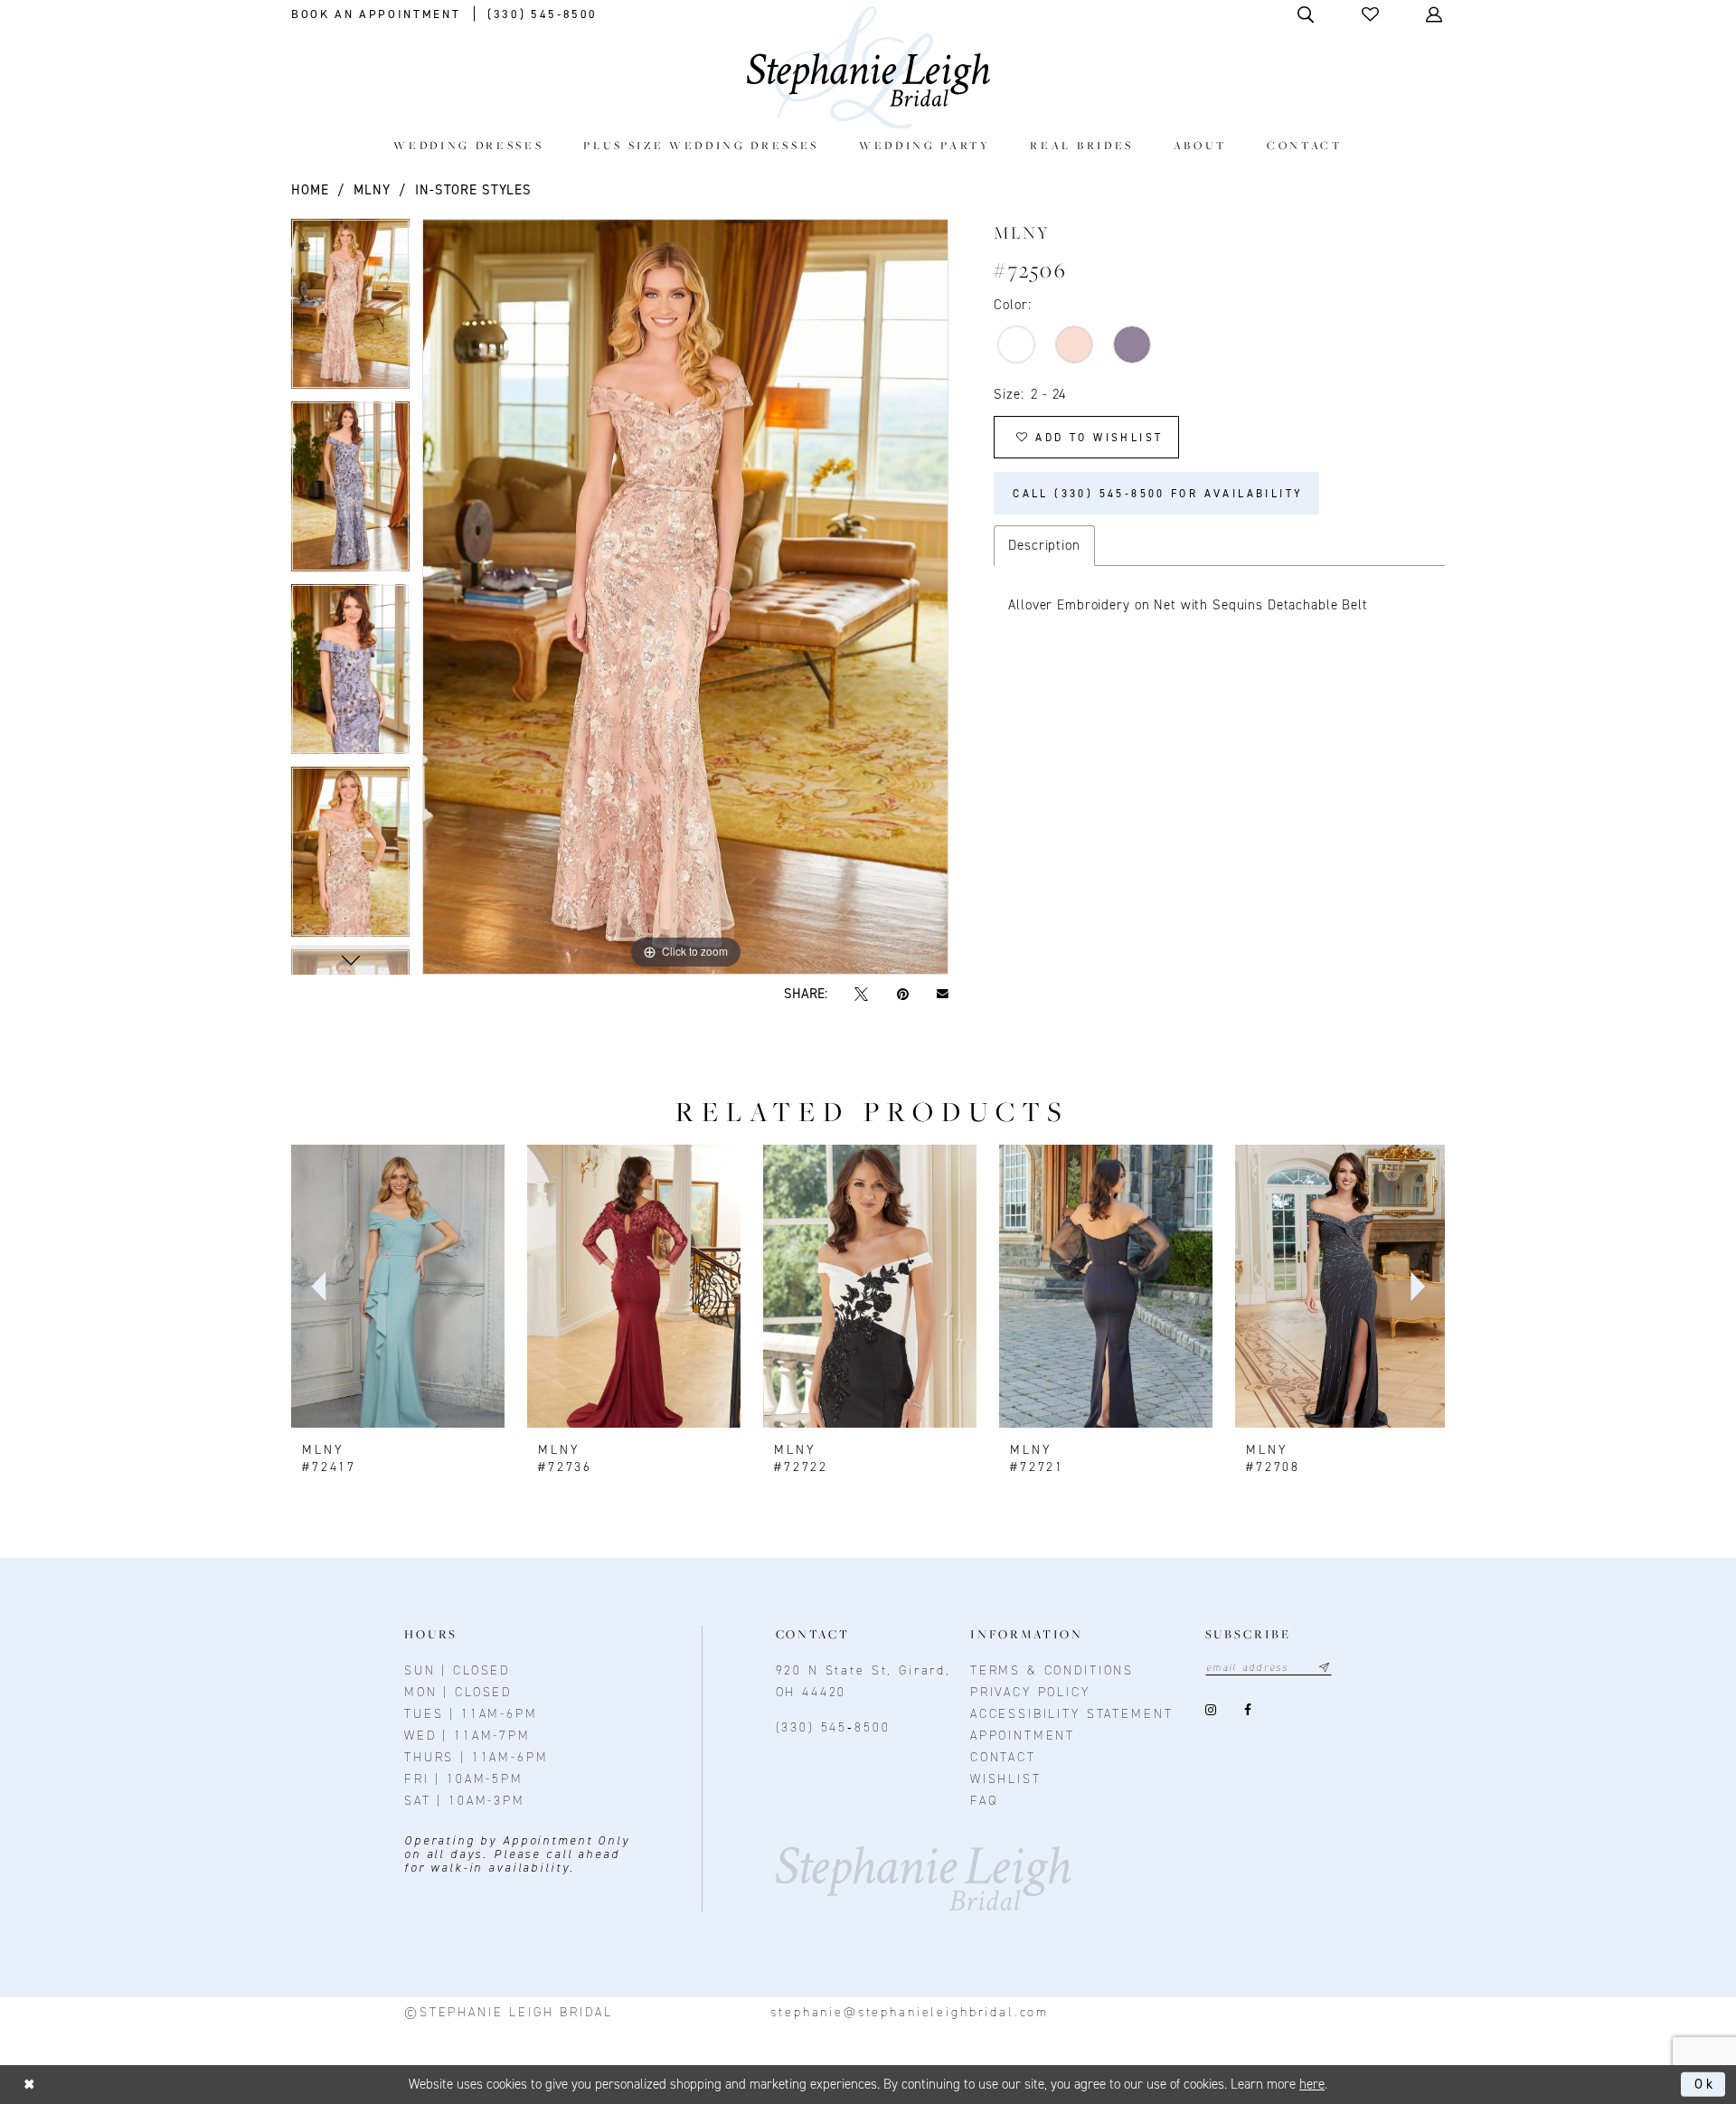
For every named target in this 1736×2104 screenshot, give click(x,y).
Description (1044, 545)
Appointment (1023, 1736)
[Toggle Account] (1435, 14)
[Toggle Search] (1307, 14)
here (1312, 2084)
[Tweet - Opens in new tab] (862, 994)
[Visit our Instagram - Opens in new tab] (1211, 1710)
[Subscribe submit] (1324, 1668)
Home (310, 190)
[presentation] (398, 1287)
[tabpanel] (350, 310)
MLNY (372, 190)
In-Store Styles (473, 190)
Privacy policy (1030, 1692)
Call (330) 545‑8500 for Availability (1158, 494)
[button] (1372, 14)
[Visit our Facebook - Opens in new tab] (1248, 1710)
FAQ (984, 1801)
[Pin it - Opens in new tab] (902, 994)
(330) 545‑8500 (833, 1727)
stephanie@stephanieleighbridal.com (910, 2012)
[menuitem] (469, 145)
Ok (1705, 2084)
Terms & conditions (1052, 1670)
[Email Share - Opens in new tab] (942, 995)
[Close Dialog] (29, 2085)
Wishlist (1006, 1779)
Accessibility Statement (1072, 1714)
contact (1003, 1757)
